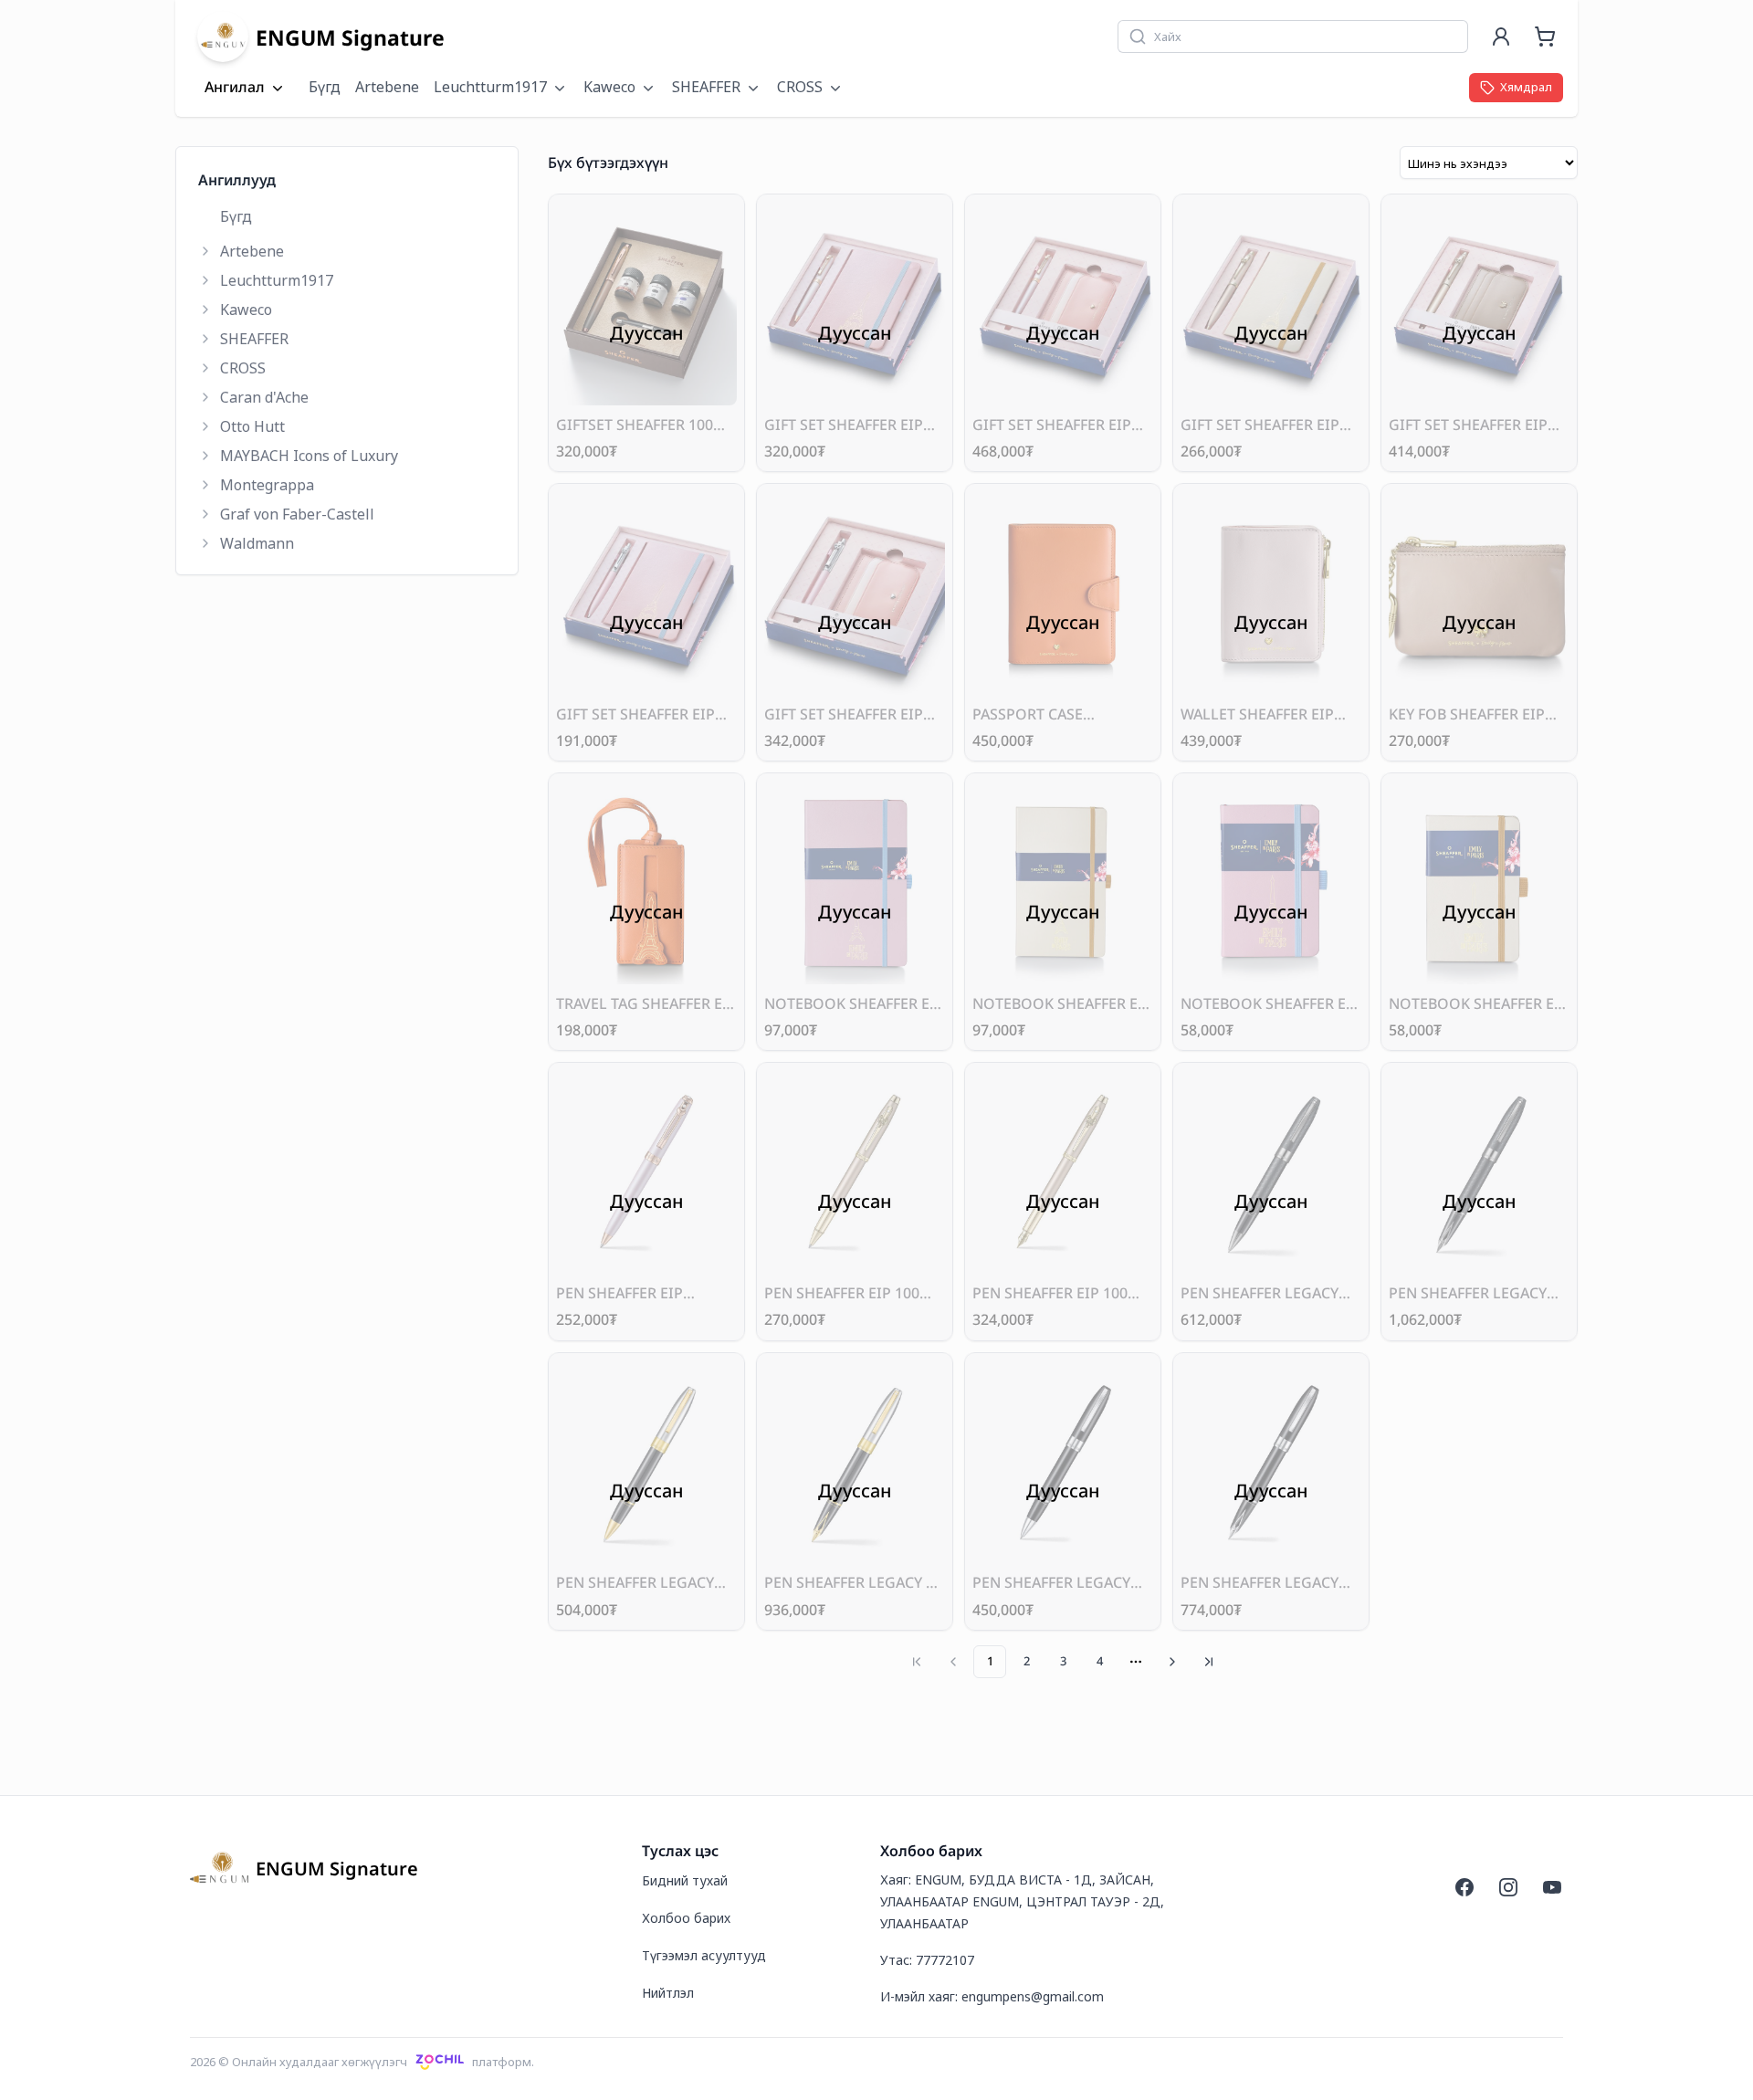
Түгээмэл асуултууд (704, 1955)
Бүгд (325, 87)
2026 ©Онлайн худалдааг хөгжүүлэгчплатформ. (362, 2062)
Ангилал (235, 88)
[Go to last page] (1209, 1662)
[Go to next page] (1172, 1662)
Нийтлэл (668, 1993)
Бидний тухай (685, 1880)
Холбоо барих (686, 1918)
